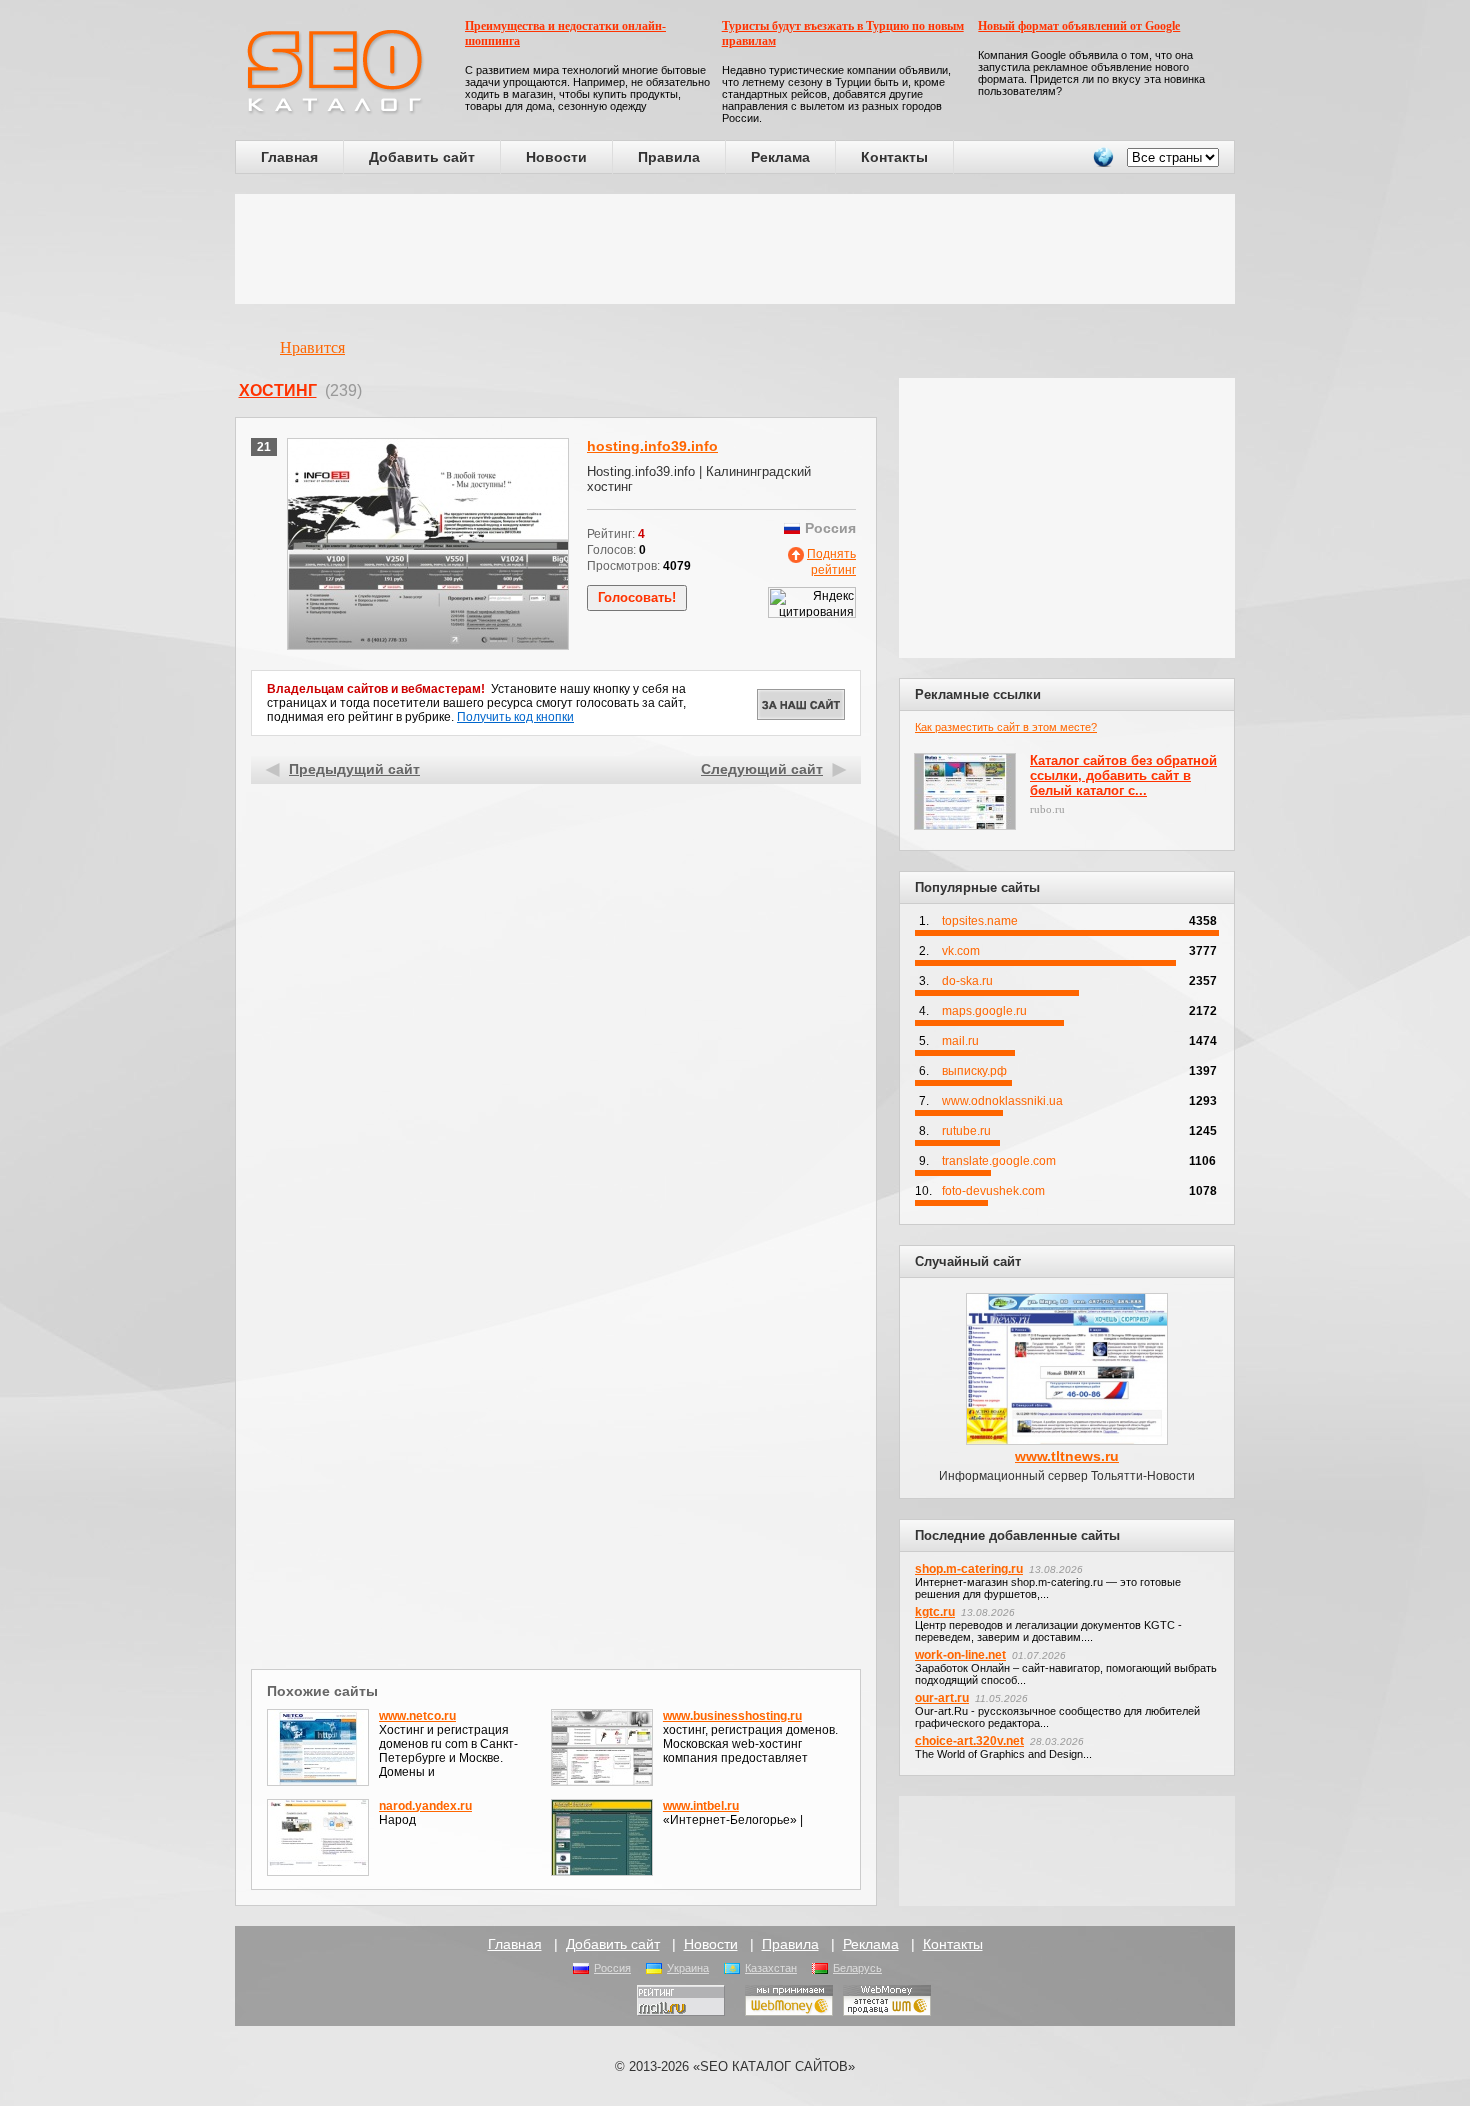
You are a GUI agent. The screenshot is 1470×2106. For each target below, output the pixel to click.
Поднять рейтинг (831, 562)
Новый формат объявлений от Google (1079, 26)
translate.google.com (999, 1161)
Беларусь (857, 1968)
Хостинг (278, 390)
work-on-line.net (960, 1655)
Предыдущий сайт (354, 769)
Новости (556, 157)
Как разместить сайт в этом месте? (1006, 727)
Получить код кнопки (515, 717)
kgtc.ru (935, 1612)
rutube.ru (966, 1131)
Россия (612, 1968)
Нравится (312, 347)
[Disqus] (556, 1404)
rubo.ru (1047, 809)
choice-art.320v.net (969, 1741)
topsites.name (980, 921)
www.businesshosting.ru (732, 1716)
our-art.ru (942, 1698)
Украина (688, 1968)
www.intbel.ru (701, 1806)
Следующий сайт (762, 769)
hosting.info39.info (652, 446)
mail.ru (960, 1041)
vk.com (961, 951)
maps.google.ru (984, 1011)
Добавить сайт (422, 157)
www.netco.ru (417, 1716)
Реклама (780, 157)
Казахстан (771, 1968)
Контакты (894, 157)
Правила (669, 157)
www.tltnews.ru (1067, 1456)
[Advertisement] (735, 249)
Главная (289, 157)
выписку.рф (974, 1071)
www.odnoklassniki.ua (1002, 1101)
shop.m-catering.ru (969, 1569)
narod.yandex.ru (425, 1806)
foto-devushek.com (993, 1191)
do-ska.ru (967, 981)
